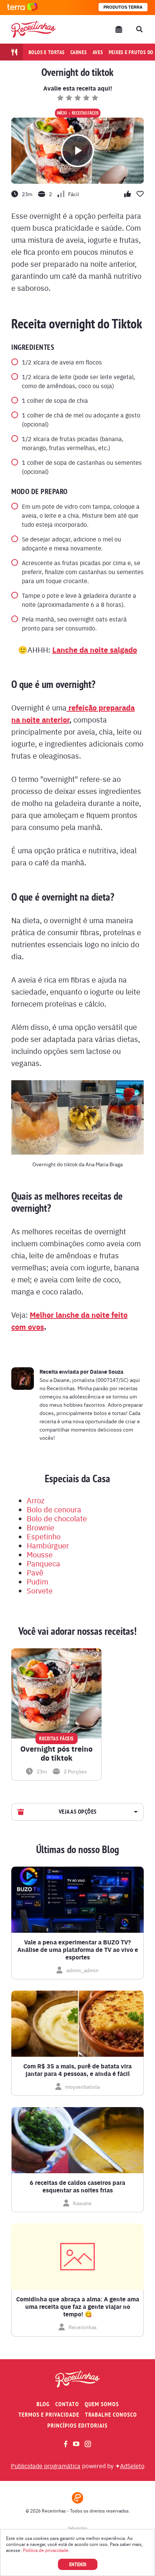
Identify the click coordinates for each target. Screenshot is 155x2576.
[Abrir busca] (139, 29)
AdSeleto (132, 2466)
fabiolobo (78, 2528)
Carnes (79, 52)
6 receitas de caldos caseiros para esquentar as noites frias (77, 2186)
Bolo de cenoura (54, 1509)
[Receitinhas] (33, 29)
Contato (67, 2404)
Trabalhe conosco (111, 2415)
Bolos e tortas (47, 52)
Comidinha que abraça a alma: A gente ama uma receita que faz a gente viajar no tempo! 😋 (78, 2307)
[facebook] (66, 2444)
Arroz (36, 1500)
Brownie (40, 1527)
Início (62, 113)
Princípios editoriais (77, 2426)
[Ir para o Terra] (23, 7)
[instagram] (88, 2444)
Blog (43, 2404)
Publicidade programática (46, 2466)
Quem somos (102, 2404)
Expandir (135, 1812)
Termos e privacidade (49, 2415)
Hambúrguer (48, 1545)
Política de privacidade (46, 2550)
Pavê (35, 1572)
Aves (98, 52)
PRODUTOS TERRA (123, 7)
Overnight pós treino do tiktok (56, 1753)
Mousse (40, 1554)
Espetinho (44, 1536)
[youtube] (76, 2444)
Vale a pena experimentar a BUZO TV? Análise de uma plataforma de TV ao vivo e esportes (78, 1950)
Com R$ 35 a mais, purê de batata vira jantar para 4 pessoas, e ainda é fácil (77, 2070)
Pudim (37, 1581)
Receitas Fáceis (85, 113)
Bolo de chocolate (57, 1518)
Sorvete (40, 1590)
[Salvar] (95, 1655)
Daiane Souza (107, 1371)
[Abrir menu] (119, 29)
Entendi (78, 2564)
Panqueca (43, 1563)
